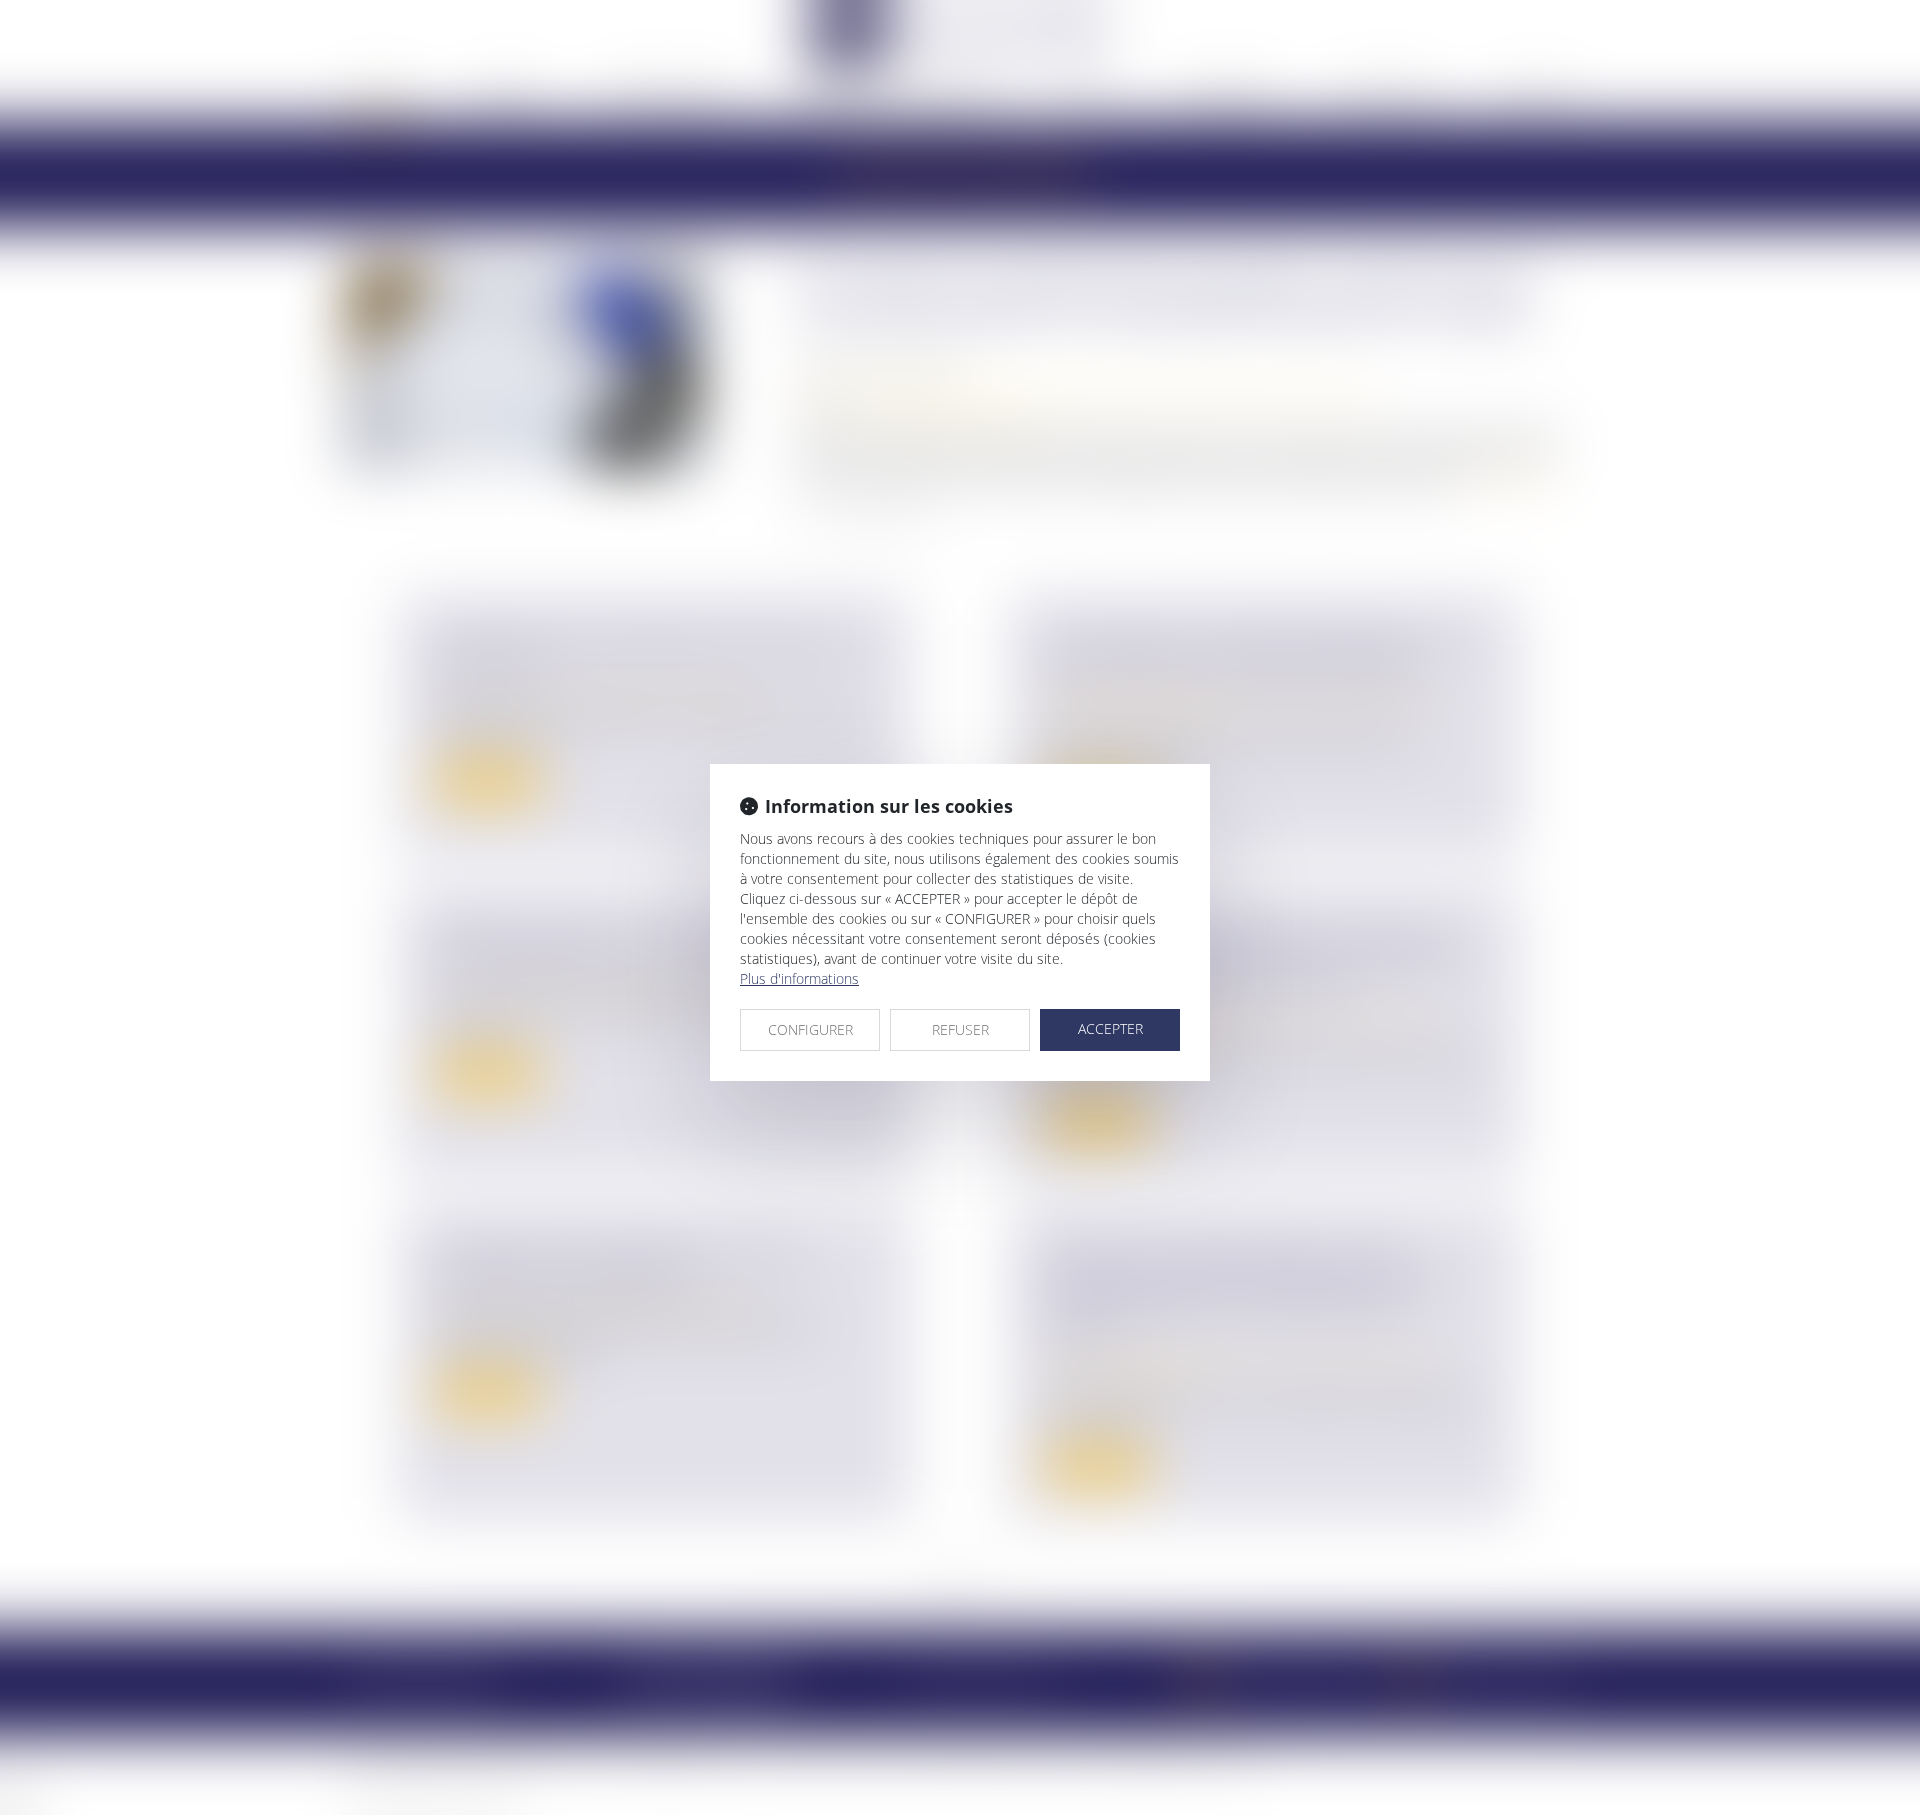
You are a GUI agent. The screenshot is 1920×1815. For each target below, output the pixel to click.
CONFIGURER (810, 1029)
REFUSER (960, 1029)
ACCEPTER (1110, 1028)
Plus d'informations (799, 978)
